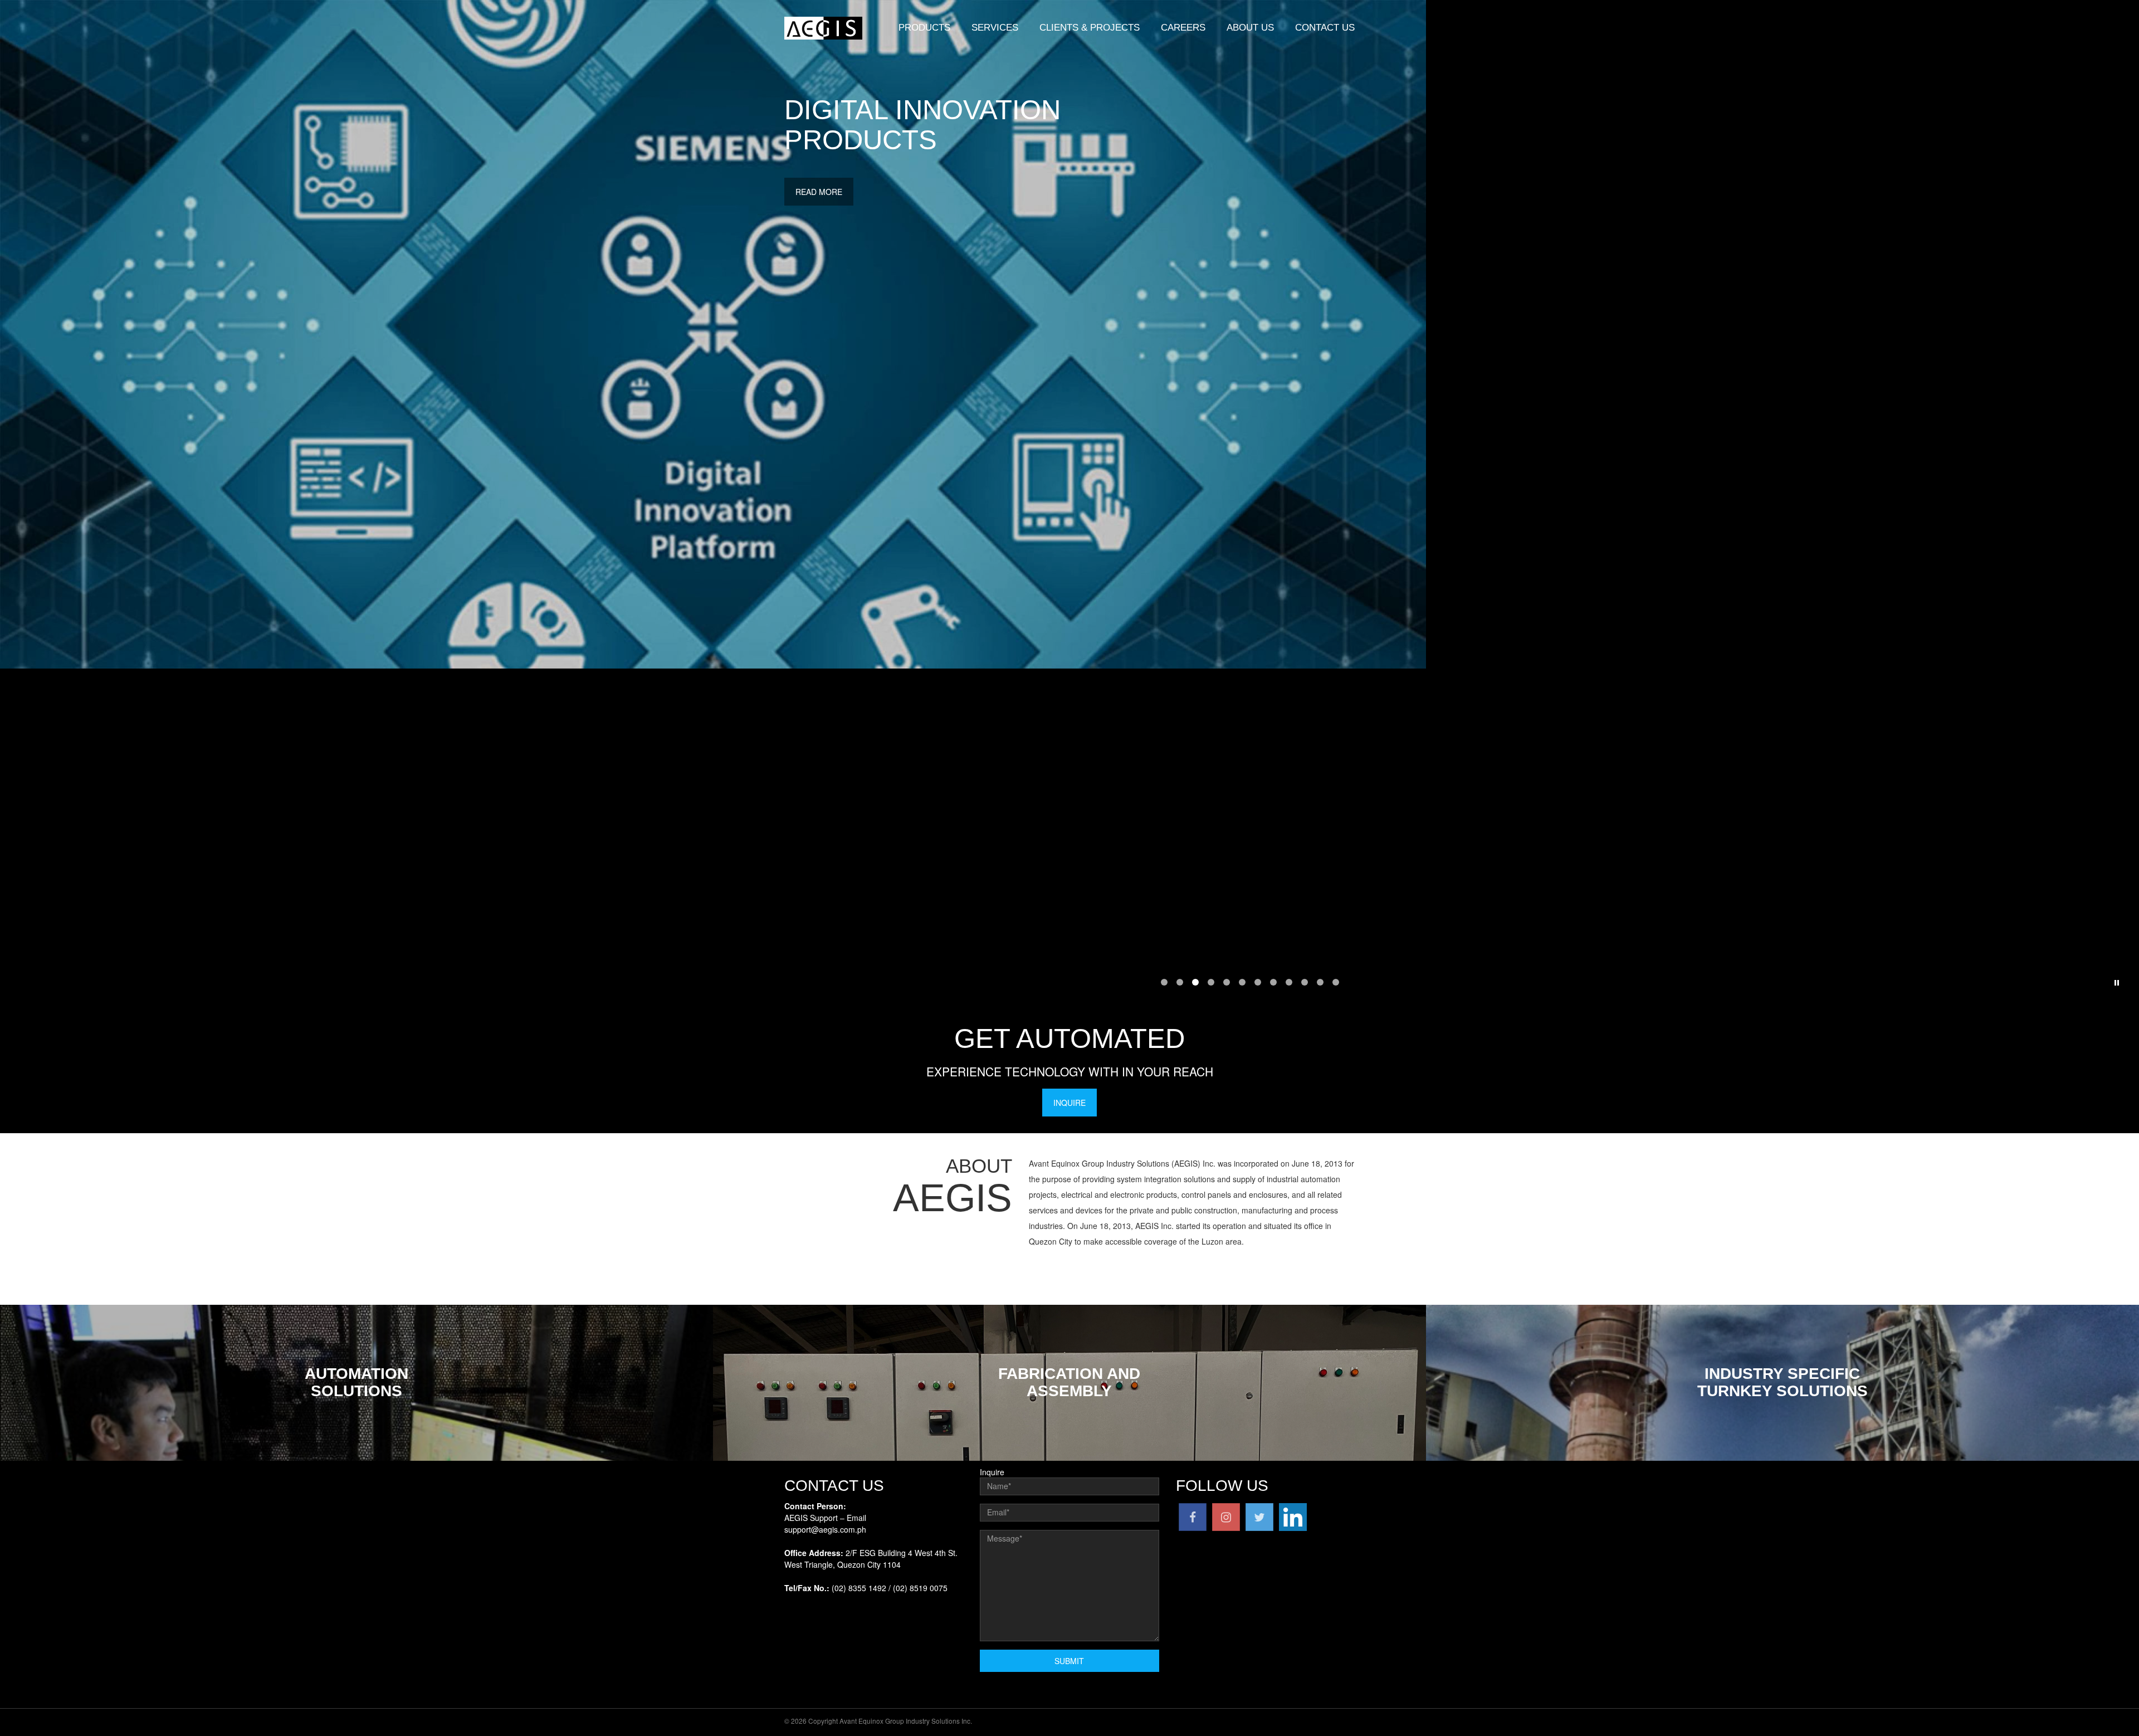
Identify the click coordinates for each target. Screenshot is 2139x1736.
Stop (2117, 983)
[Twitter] (1259, 1515)
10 (1305, 982)
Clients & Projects (1090, 28)
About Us (1250, 28)
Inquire (1069, 1103)
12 (1336, 982)
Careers (1183, 28)
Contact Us (1325, 28)
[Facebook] (1193, 1515)
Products (924, 28)
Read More (819, 192)
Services (995, 28)
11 (1320, 982)
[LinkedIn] (1293, 1515)
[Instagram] (1226, 1515)
